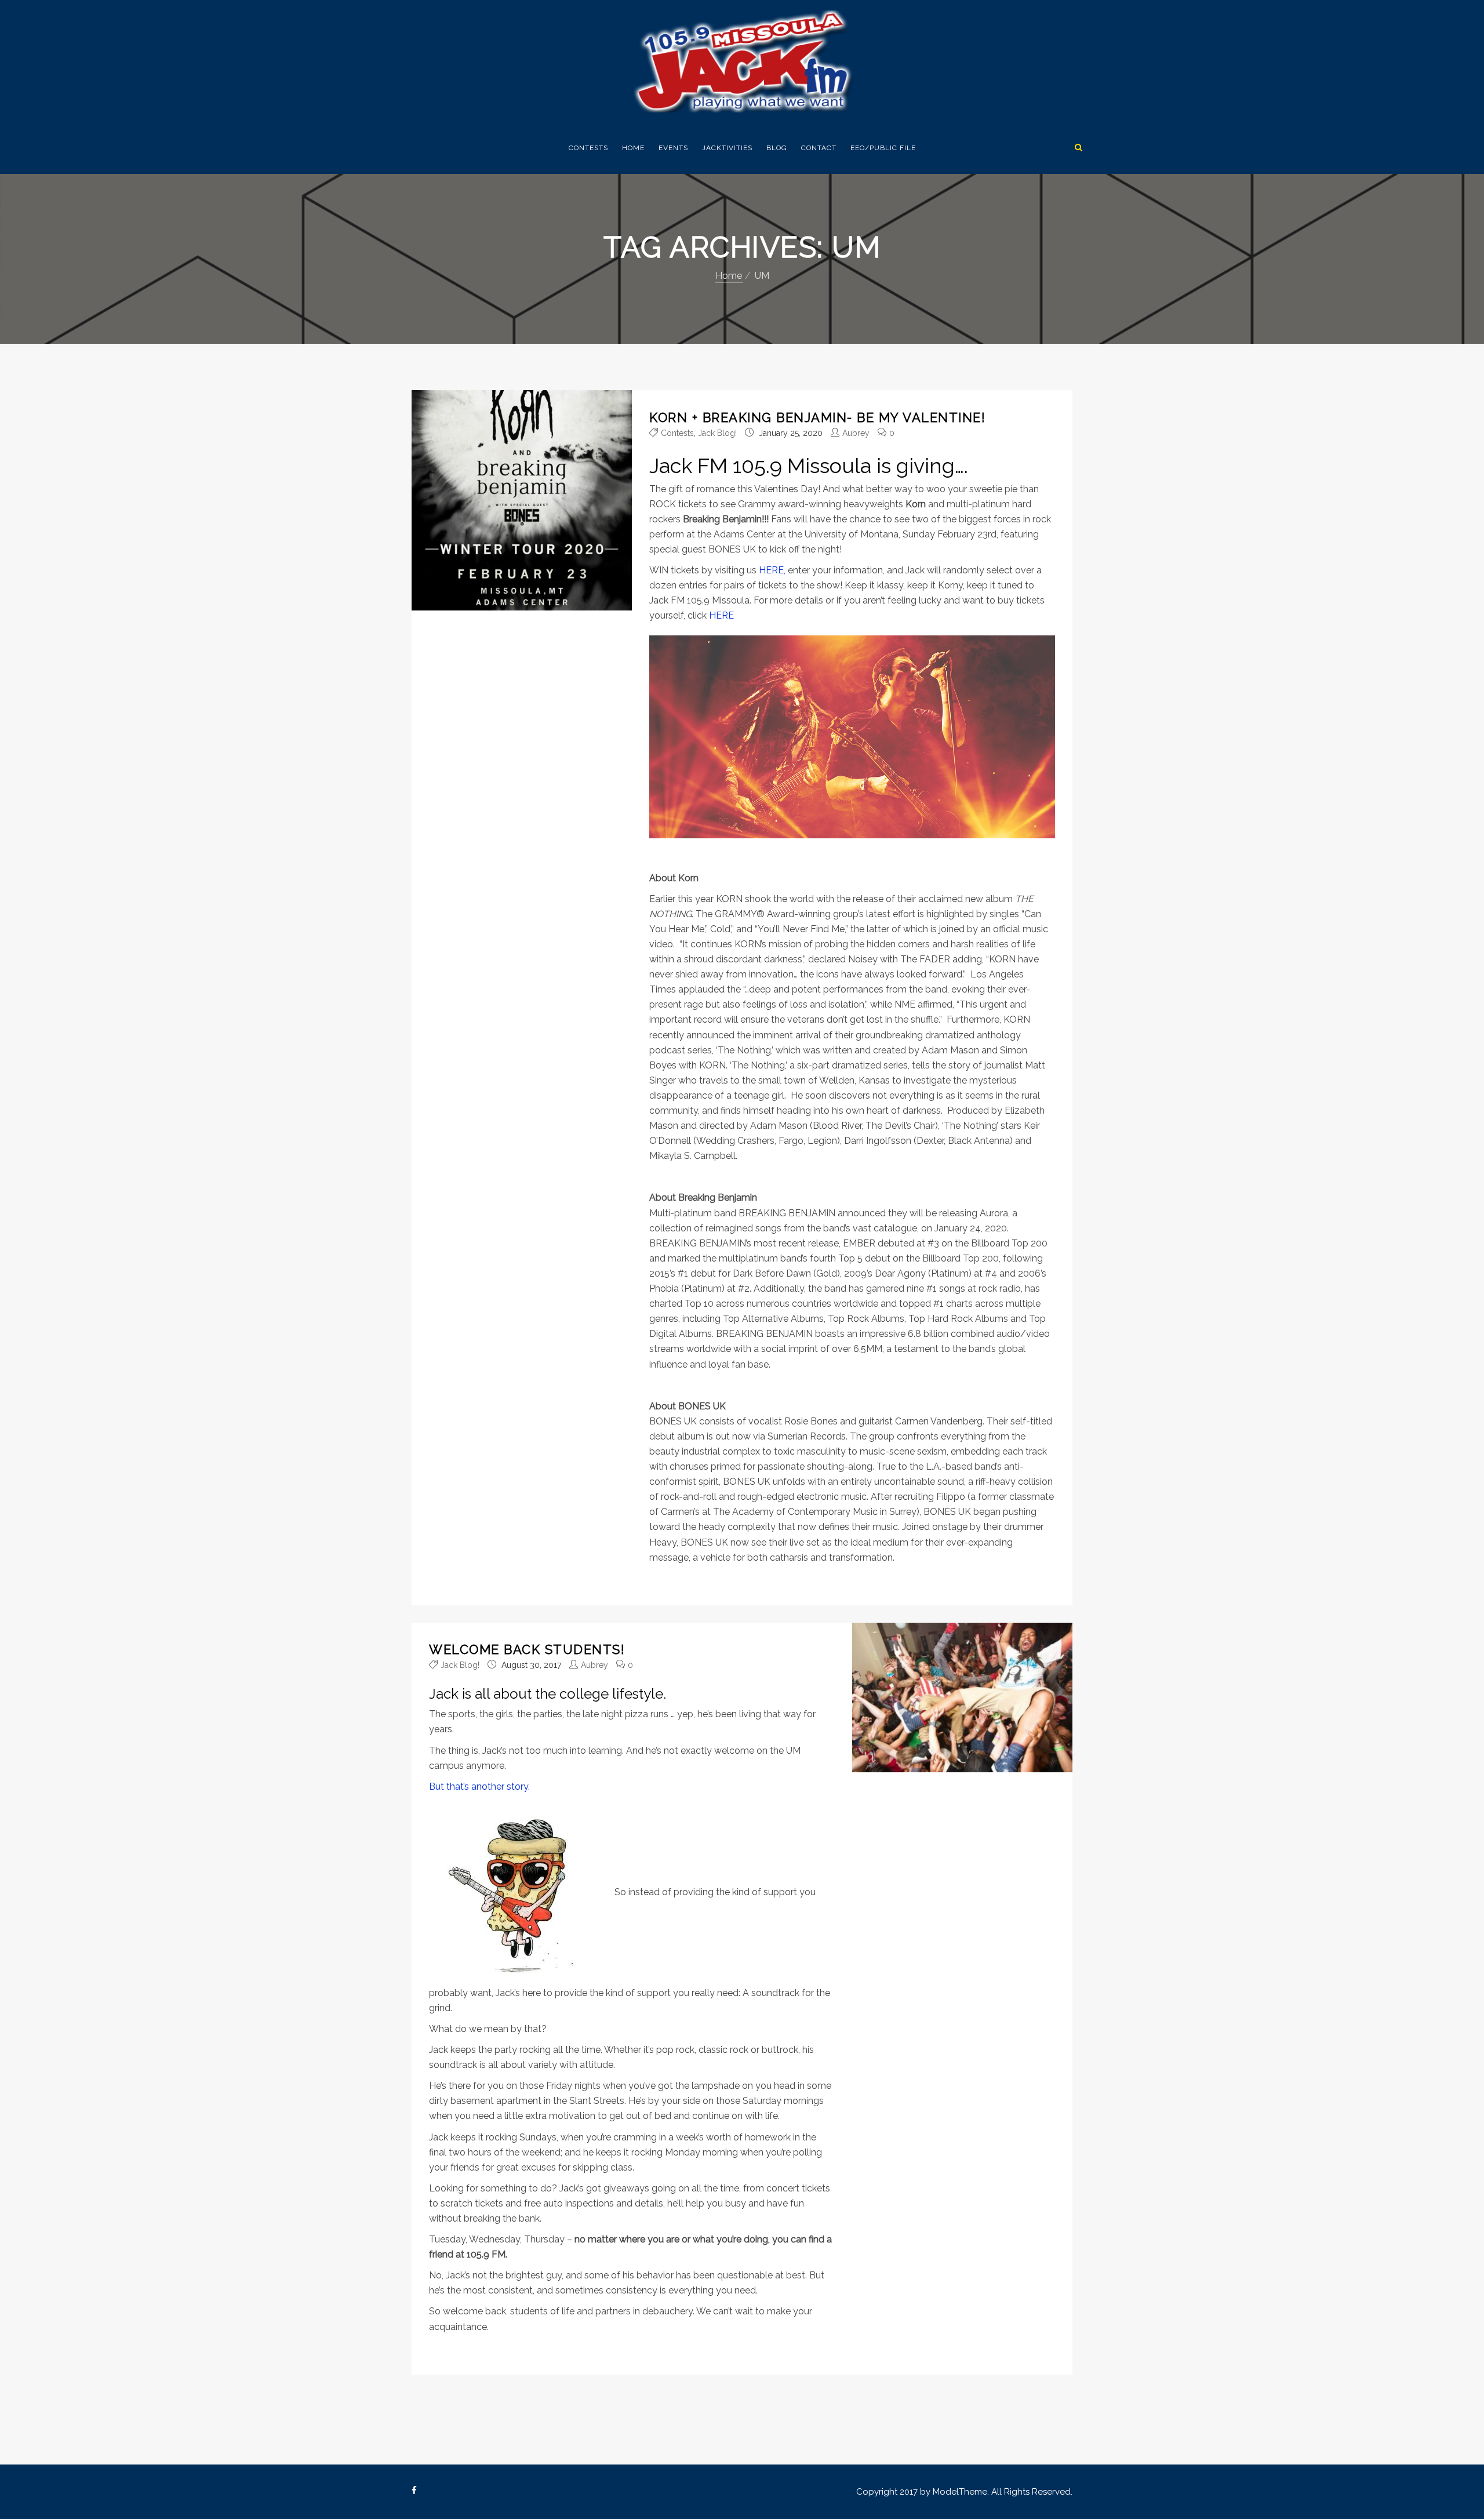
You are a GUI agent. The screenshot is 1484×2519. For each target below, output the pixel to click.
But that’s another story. (479, 1786)
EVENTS (673, 148)
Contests (588, 148)
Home (633, 148)
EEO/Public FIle (883, 148)
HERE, (772, 570)
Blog (777, 148)
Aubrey (856, 433)
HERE (721, 615)
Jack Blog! (717, 433)
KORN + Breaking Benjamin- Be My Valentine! (817, 417)
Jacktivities (727, 148)
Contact (819, 148)
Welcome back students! (527, 1649)
